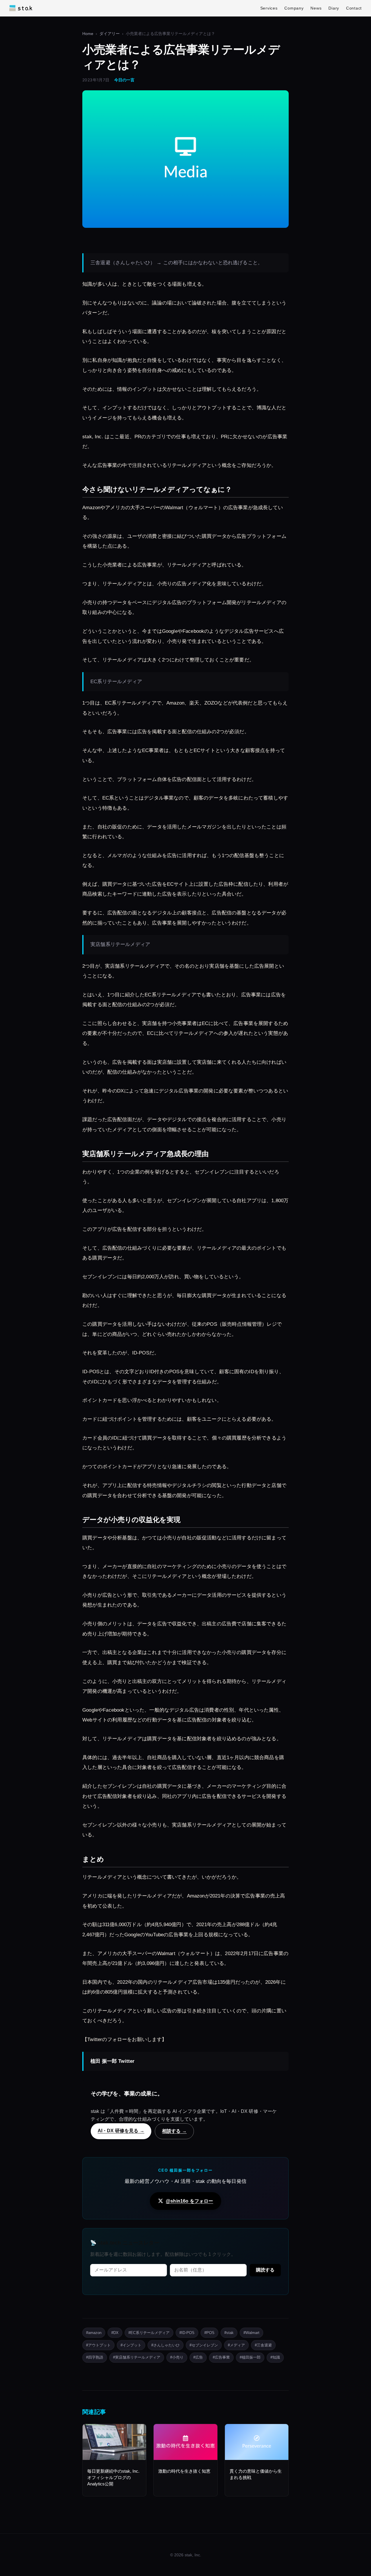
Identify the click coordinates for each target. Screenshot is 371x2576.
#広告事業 (221, 2357)
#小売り (177, 2357)
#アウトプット (98, 2345)
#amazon (94, 2333)
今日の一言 (124, 80)
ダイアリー (110, 34)
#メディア (236, 2345)
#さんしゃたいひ (166, 2345)
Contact (354, 8)
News (316, 8)
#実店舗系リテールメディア (137, 2357)
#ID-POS (187, 2333)
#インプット (131, 2345)
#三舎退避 (263, 2345)
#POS (209, 2333)
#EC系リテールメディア (149, 2333)
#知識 (275, 2357)
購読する (265, 2270)
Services (269, 8)
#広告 (198, 2357)
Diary (334, 8)
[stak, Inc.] (21, 8)
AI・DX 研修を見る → (121, 2131)
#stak (229, 2333)
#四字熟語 (95, 2357)
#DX (115, 2333)
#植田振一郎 (250, 2357)
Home (88, 34)
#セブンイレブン (204, 2345)
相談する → (174, 2131)
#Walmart (251, 2333)
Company (294, 8)
